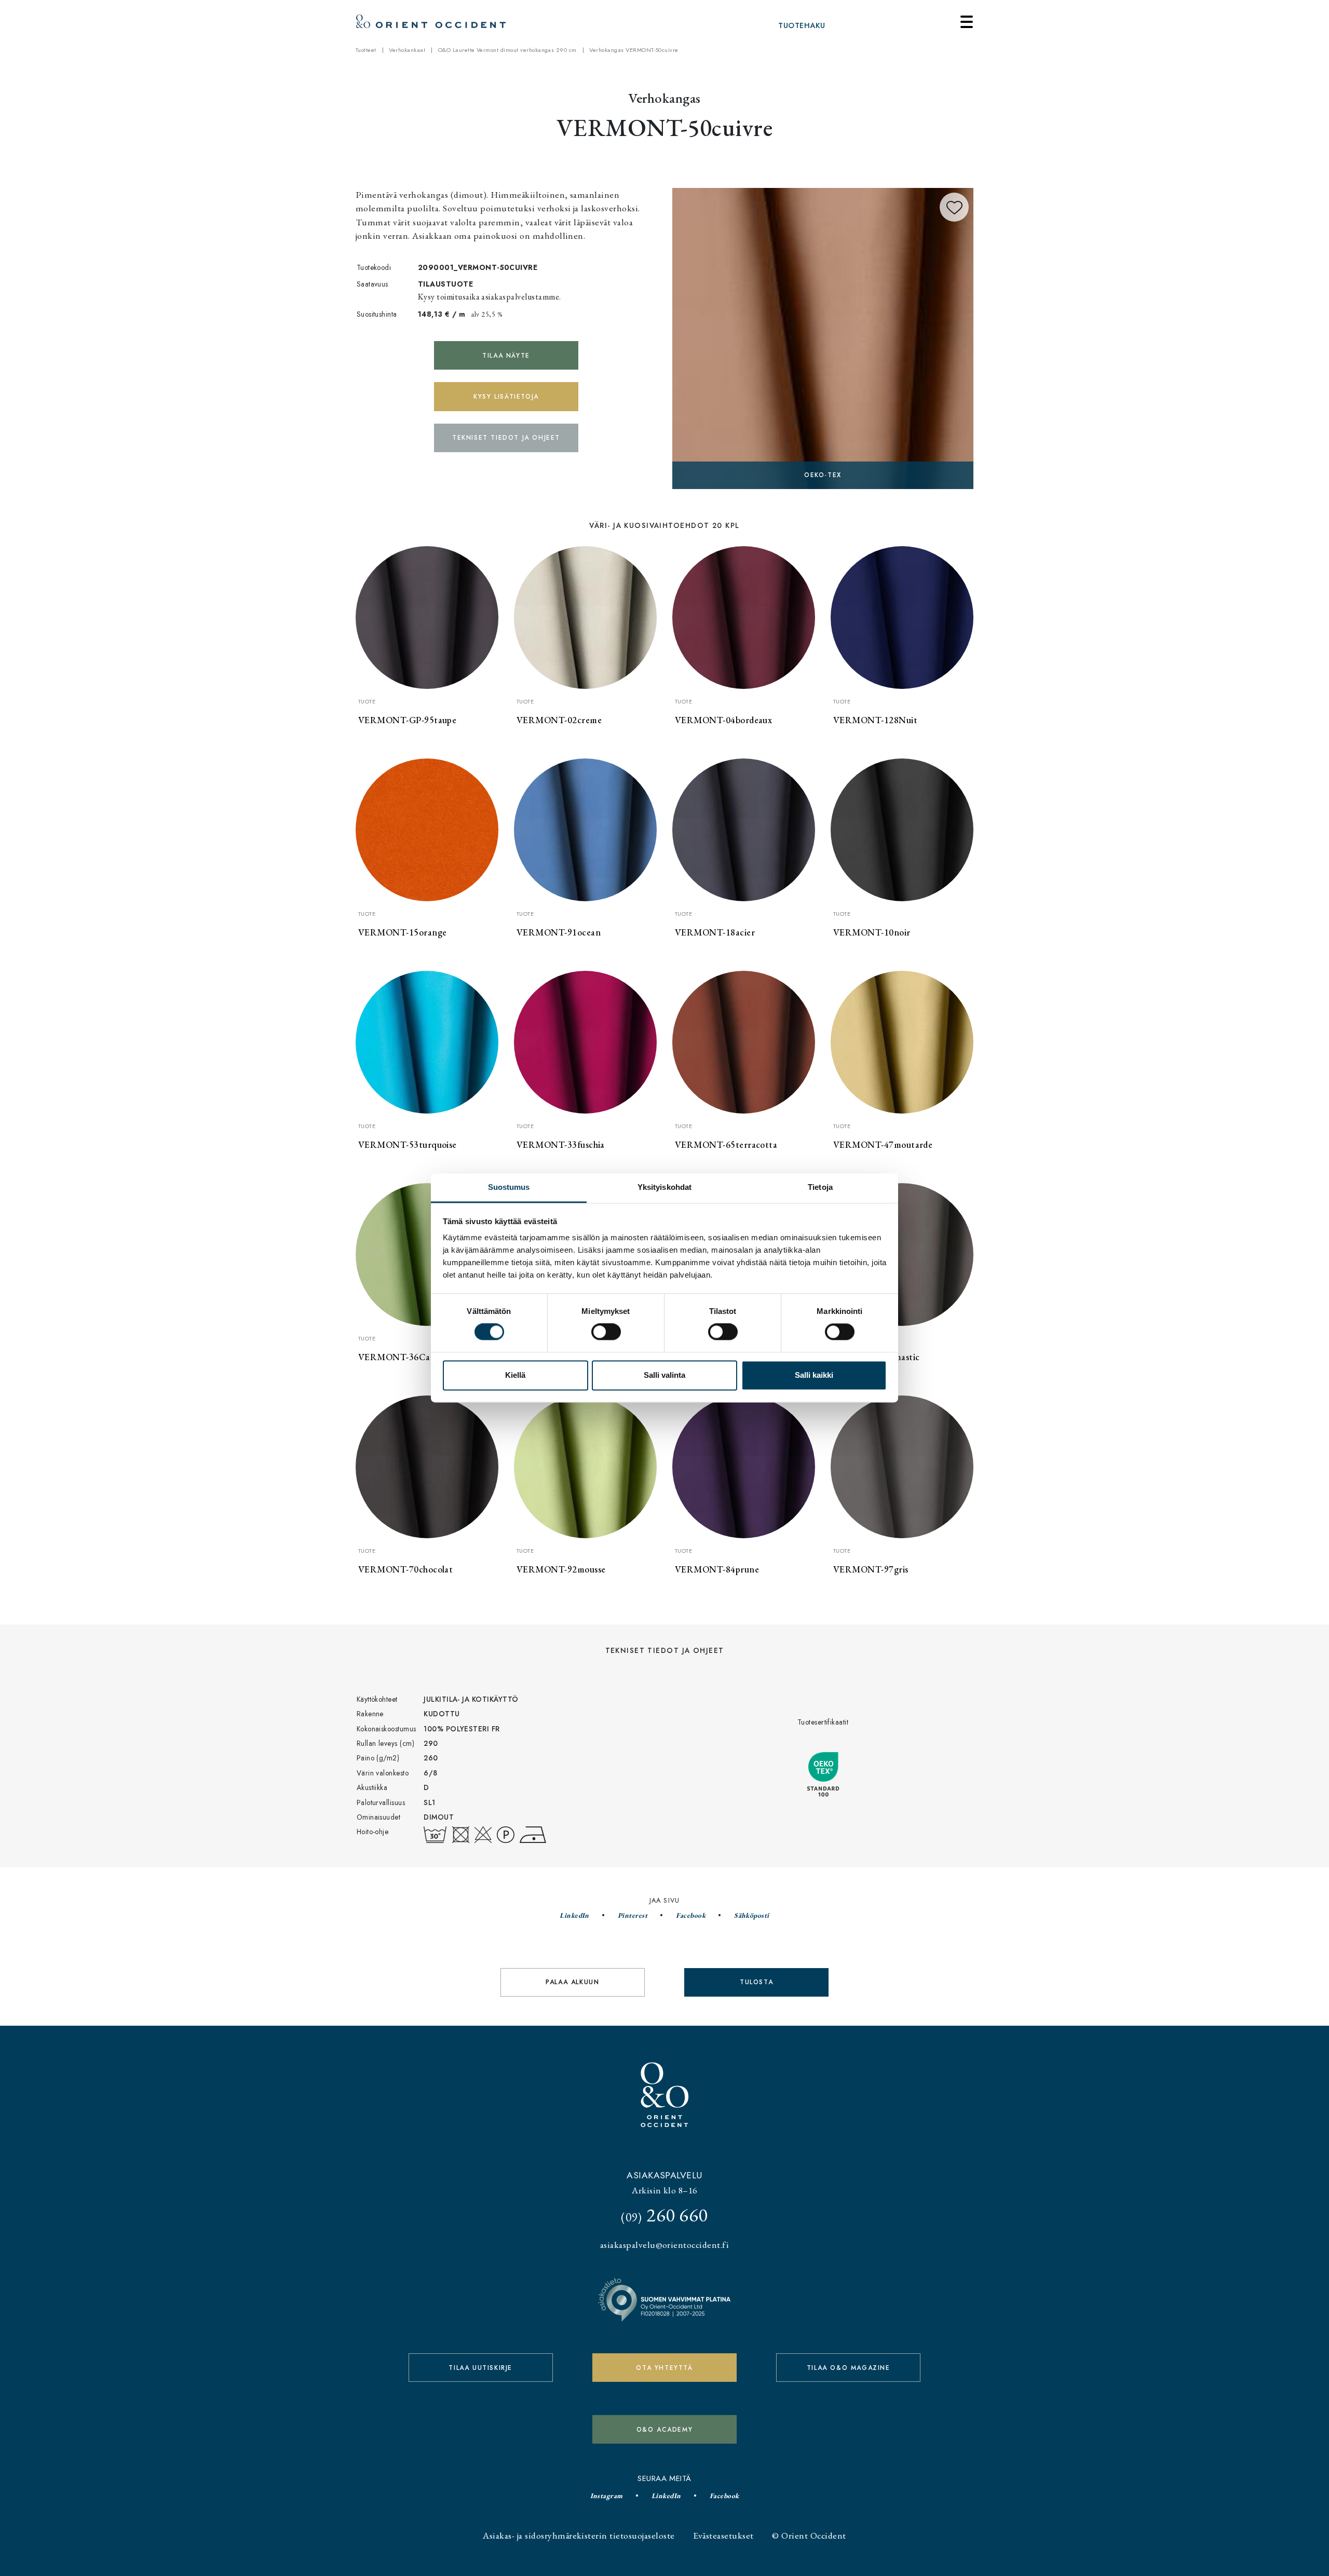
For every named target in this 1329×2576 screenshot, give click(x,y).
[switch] (606, 1332)
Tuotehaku (802, 25)
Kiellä (515, 1375)
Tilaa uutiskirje (480, 2368)
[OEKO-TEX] (823, 337)
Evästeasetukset (723, 2535)
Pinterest (633, 1915)
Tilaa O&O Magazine (849, 2368)
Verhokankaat (407, 50)
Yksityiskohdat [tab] (664, 1187)
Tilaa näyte (506, 356)
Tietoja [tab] (820, 1187)
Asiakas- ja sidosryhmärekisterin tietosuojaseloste (579, 2535)
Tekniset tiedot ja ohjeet (506, 438)
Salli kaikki (814, 1375)
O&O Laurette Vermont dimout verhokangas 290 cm (507, 50)
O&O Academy (665, 2430)
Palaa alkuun (572, 1982)
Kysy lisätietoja (506, 397)
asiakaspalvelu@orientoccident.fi (664, 2245)
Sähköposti (752, 1915)
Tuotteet (366, 50)
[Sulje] (967, 22)
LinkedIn (574, 1915)
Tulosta (756, 1982)
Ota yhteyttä (664, 2368)
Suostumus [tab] (509, 1187)
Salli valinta (664, 1375)
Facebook (691, 1915)
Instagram (607, 2496)
